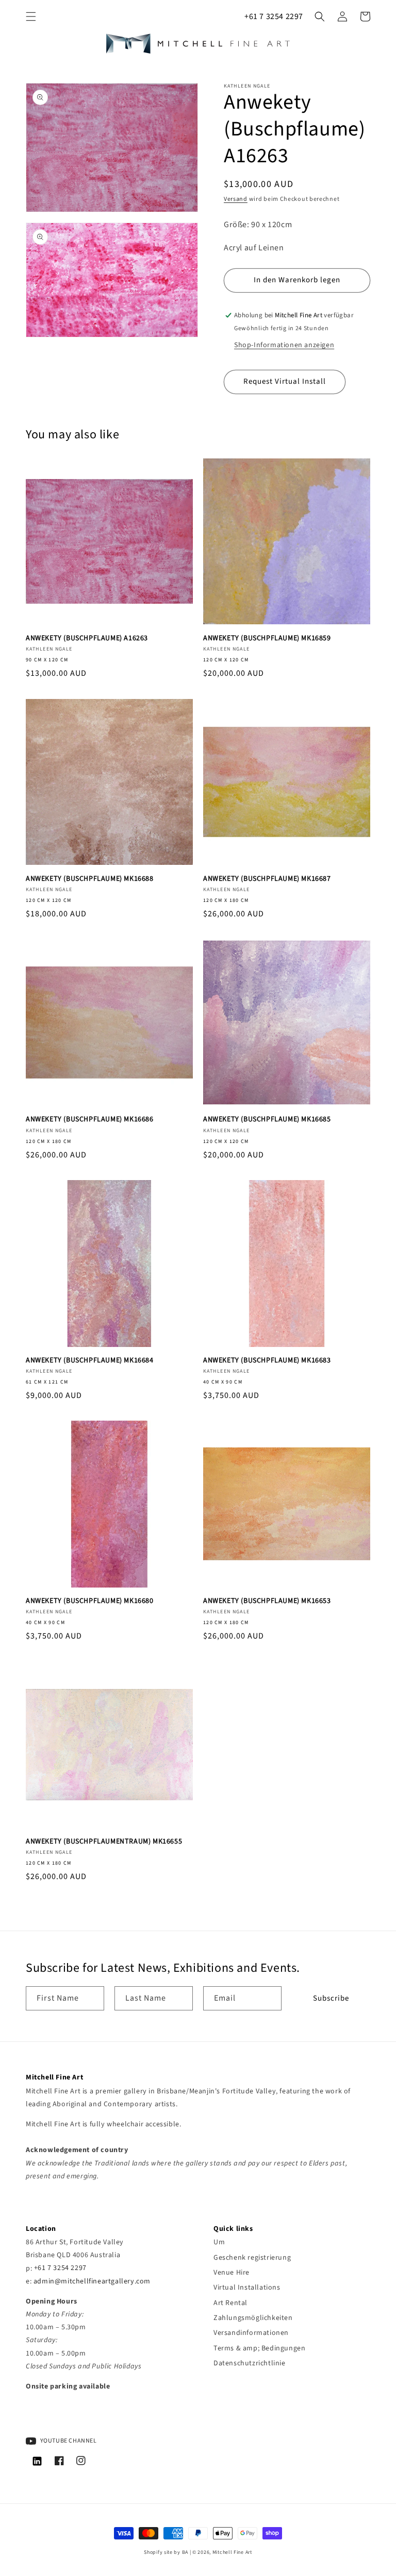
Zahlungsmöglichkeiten (253, 2318)
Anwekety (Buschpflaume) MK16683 (267, 1360)
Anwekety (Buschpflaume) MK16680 (90, 1601)
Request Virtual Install (285, 381)
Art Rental (230, 2303)
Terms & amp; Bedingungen (259, 2348)
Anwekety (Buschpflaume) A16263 (87, 638)
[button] (31, 16)
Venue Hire (232, 2273)
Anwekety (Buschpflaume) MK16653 (267, 1601)
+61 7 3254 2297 (274, 16)
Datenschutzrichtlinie (250, 2363)
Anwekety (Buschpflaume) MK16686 (90, 1119)
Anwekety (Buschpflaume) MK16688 (90, 879)
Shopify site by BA (166, 2552)
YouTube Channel (68, 2441)
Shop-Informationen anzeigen (284, 345)
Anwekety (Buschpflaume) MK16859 (267, 638)
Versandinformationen (251, 2333)
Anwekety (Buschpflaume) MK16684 (90, 1360)
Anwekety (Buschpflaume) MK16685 (267, 1119)
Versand (236, 199)
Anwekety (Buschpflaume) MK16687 (267, 879)
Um (219, 2242)
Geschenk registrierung (252, 2258)
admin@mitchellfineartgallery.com (92, 2281)
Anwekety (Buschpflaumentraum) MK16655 (104, 1841)
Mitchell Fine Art (232, 2552)
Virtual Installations (247, 2288)
